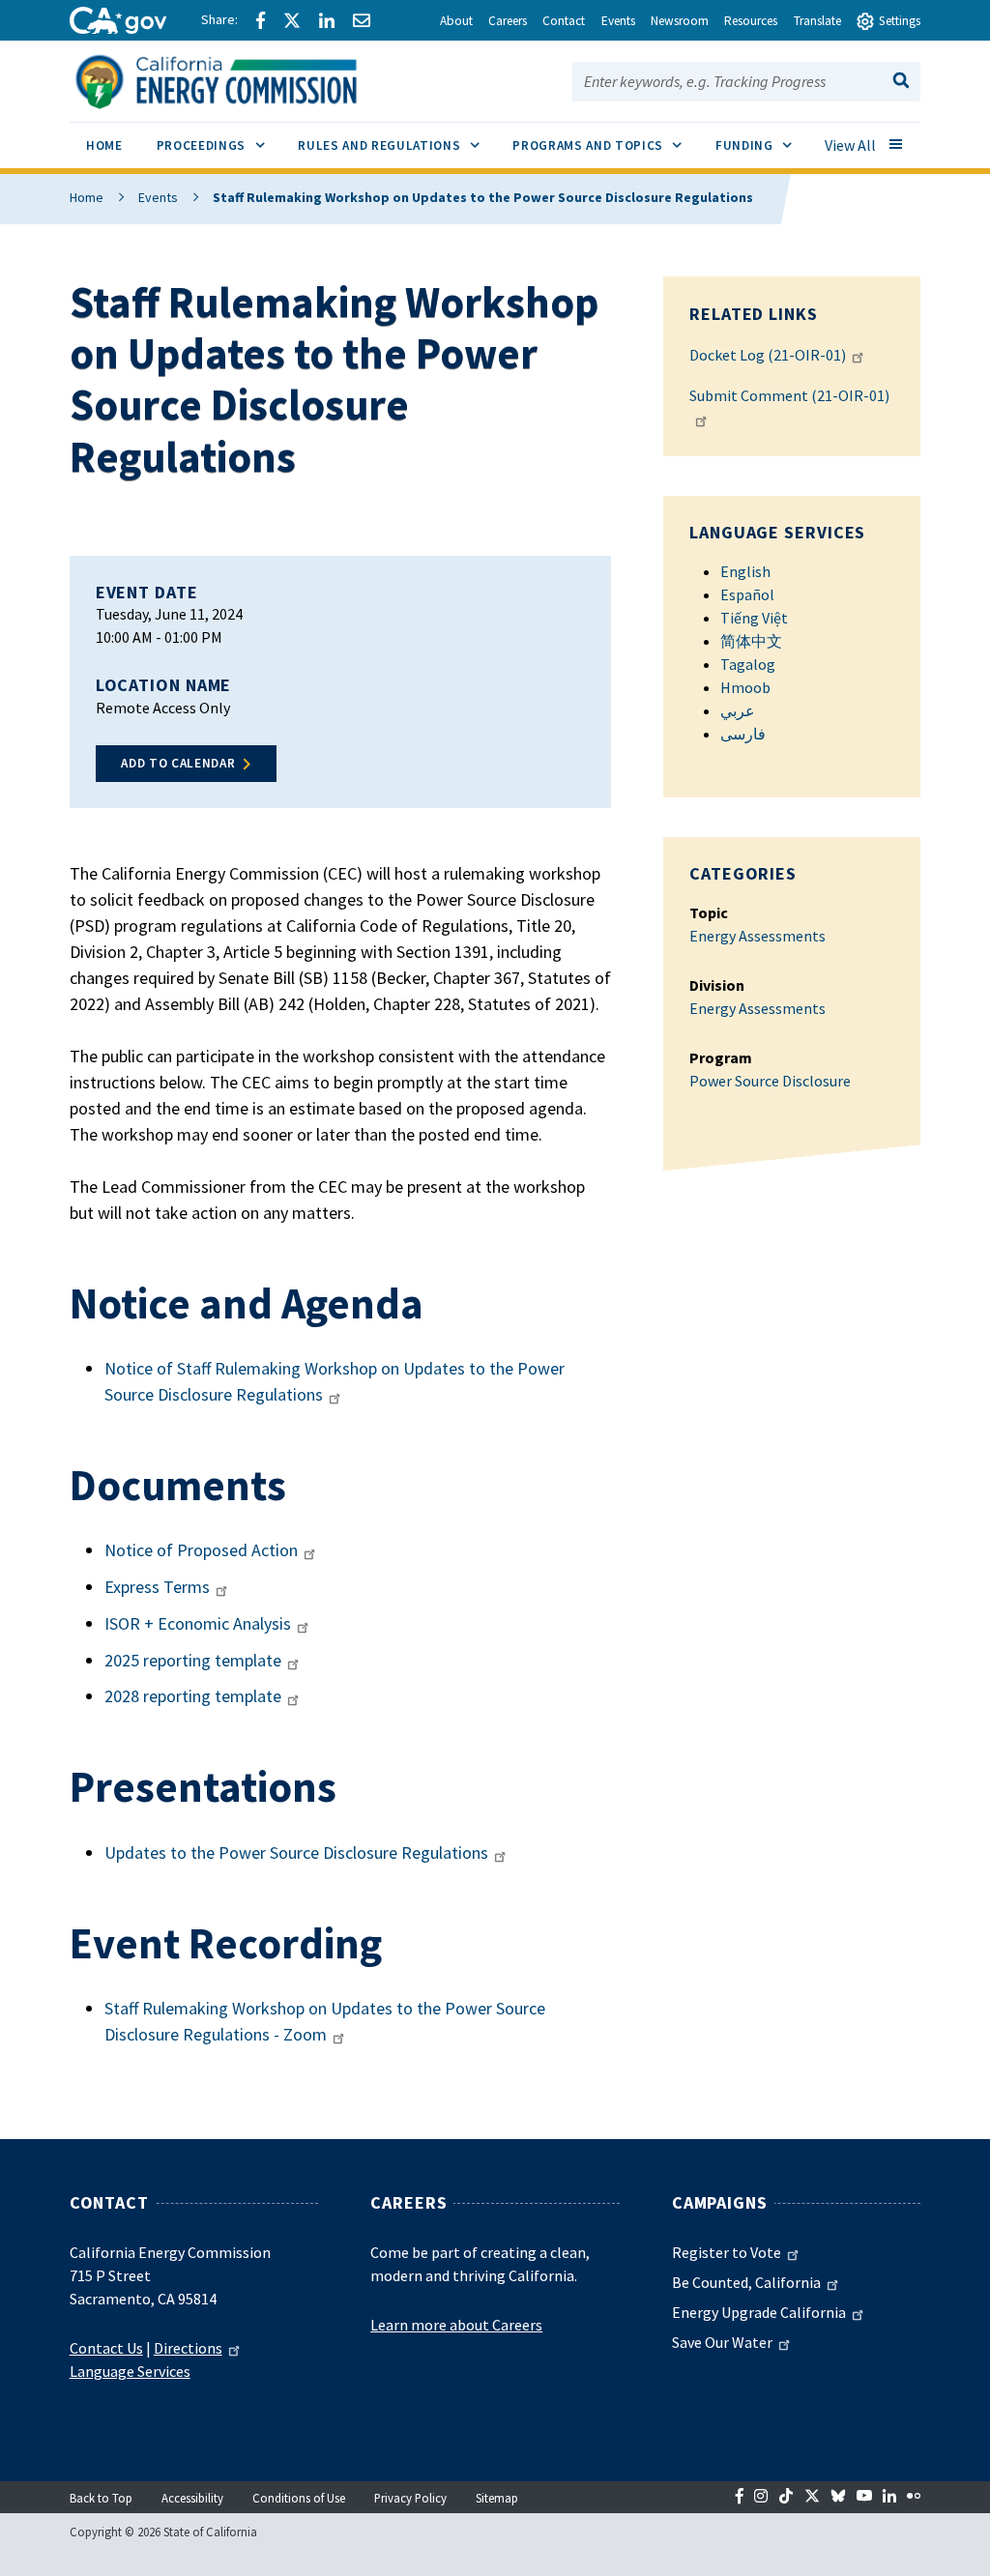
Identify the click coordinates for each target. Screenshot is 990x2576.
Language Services (130, 2371)
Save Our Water (722, 2342)
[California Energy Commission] (241, 79)
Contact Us (106, 2348)
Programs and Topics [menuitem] (605, 145)
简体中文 (751, 641)
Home (87, 197)
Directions (188, 2348)
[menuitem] (105, 148)
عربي (738, 710)
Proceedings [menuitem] (218, 145)
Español (747, 594)
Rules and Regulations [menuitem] (397, 145)
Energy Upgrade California (759, 2312)
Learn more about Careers (456, 2325)
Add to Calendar (178, 763)
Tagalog (748, 664)
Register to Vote (727, 2252)
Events (158, 197)
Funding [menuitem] (762, 145)
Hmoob (745, 687)
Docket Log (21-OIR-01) (768, 355)
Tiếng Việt (754, 618)
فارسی (743, 734)
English (745, 571)
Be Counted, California (746, 2282)
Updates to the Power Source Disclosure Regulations (296, 1852)
